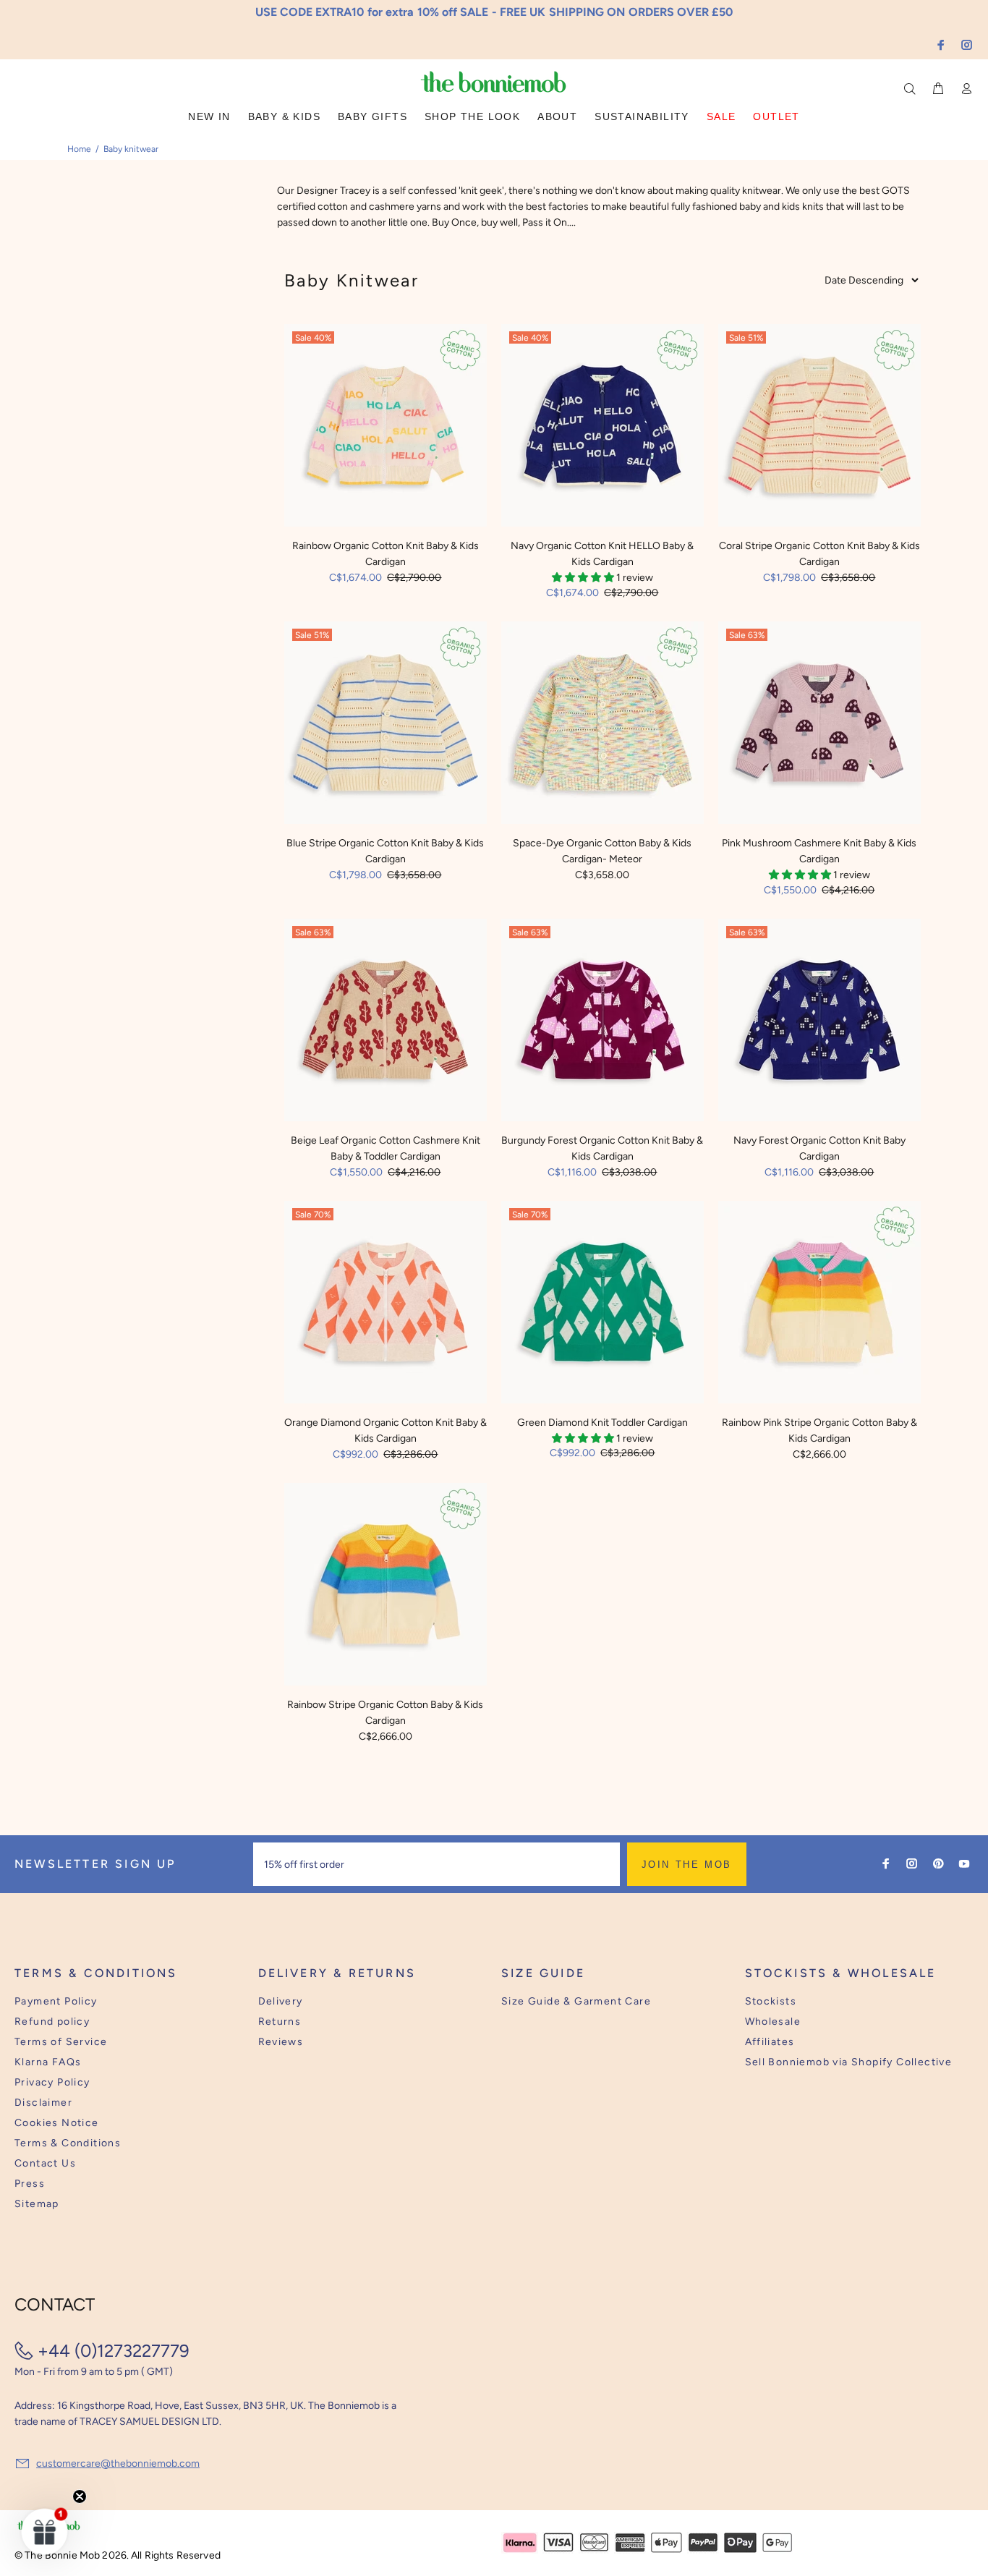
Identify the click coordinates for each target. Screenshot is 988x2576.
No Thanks (588, 1334)
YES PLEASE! (588, 1298)
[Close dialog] (762, 1176)
